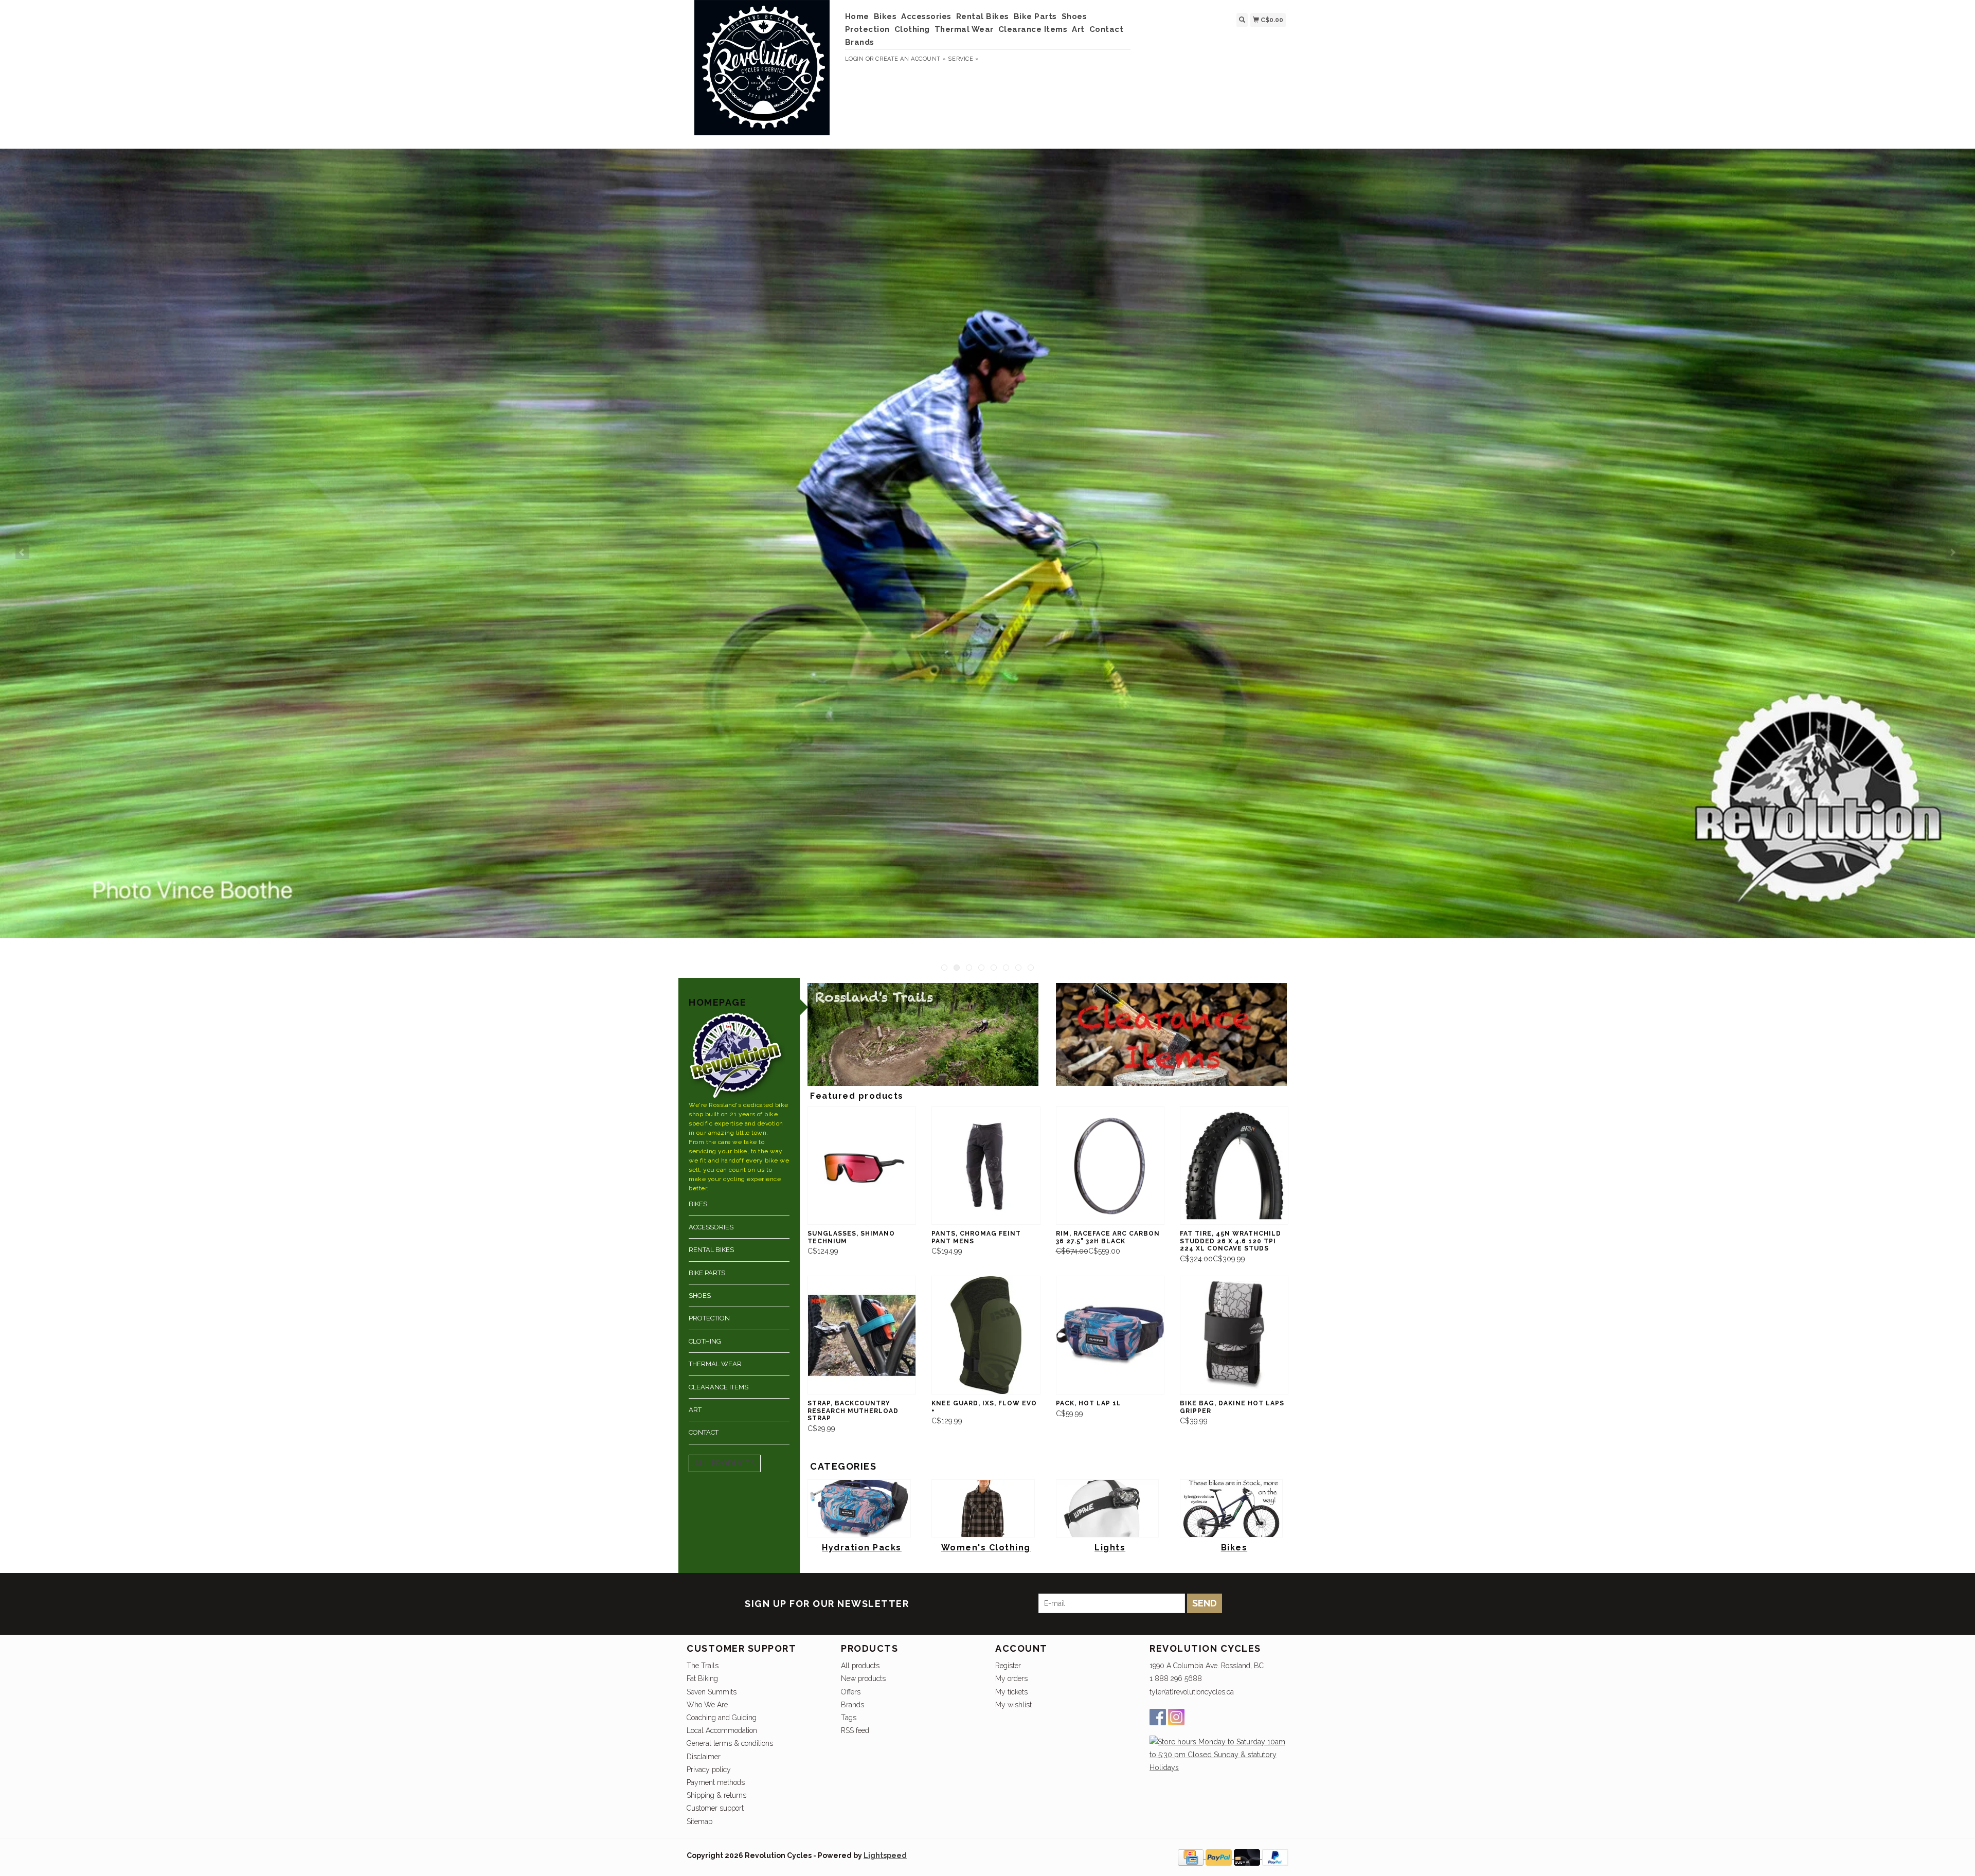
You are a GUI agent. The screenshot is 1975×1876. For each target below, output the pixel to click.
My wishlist (1013, 1705)
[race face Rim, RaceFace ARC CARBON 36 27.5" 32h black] (1110, 1166)
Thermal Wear (964, 29)
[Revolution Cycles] (762, 73)
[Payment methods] (1192, 1856)
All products (725, 1463)
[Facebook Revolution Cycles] (1158, 1717)
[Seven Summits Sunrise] (987, 544)
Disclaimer (704, 1757)
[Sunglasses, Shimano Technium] (862, 1166)
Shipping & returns (716, 1795)
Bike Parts (1035, 16)
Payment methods (716, 1782)
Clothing (912, 29)
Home (857, 16)
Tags (849, 1718)
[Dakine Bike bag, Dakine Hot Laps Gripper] (1234, 1335)
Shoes (1074, 16)
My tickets (1011, 1692)
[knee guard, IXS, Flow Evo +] (986, 1335)
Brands (860, 42)
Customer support (715, 1808)
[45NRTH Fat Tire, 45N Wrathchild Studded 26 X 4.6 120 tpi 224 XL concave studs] (1234, 1166)
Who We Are (707, 1705)
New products (863, 1678)
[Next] (1953, 552)
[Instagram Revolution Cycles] (1176, 1717)
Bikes (885, 16)
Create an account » (911, 59)
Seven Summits (712, 1692)
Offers (851, 1692)
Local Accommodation (722, 1730)
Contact (1107, 29)
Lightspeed (885, 1855)
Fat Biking (702, 1678)
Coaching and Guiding (722, 1718)
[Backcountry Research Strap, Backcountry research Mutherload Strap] (862, 1335)
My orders (1011, 1678)
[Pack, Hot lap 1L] (1110, 1335)
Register (1008, 1666)
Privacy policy (709, 1770)
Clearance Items (1033, 29)
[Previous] (22, 552)
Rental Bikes (983, 16)
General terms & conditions (730, 1743)
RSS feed (855, 1730)
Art (1078, 29)
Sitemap (699, 1821)
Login (855, 59)
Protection (867, 29)
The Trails (703, 1666)
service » (963, 59)
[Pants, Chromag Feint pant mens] (986, 1166)
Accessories (926, 16)
